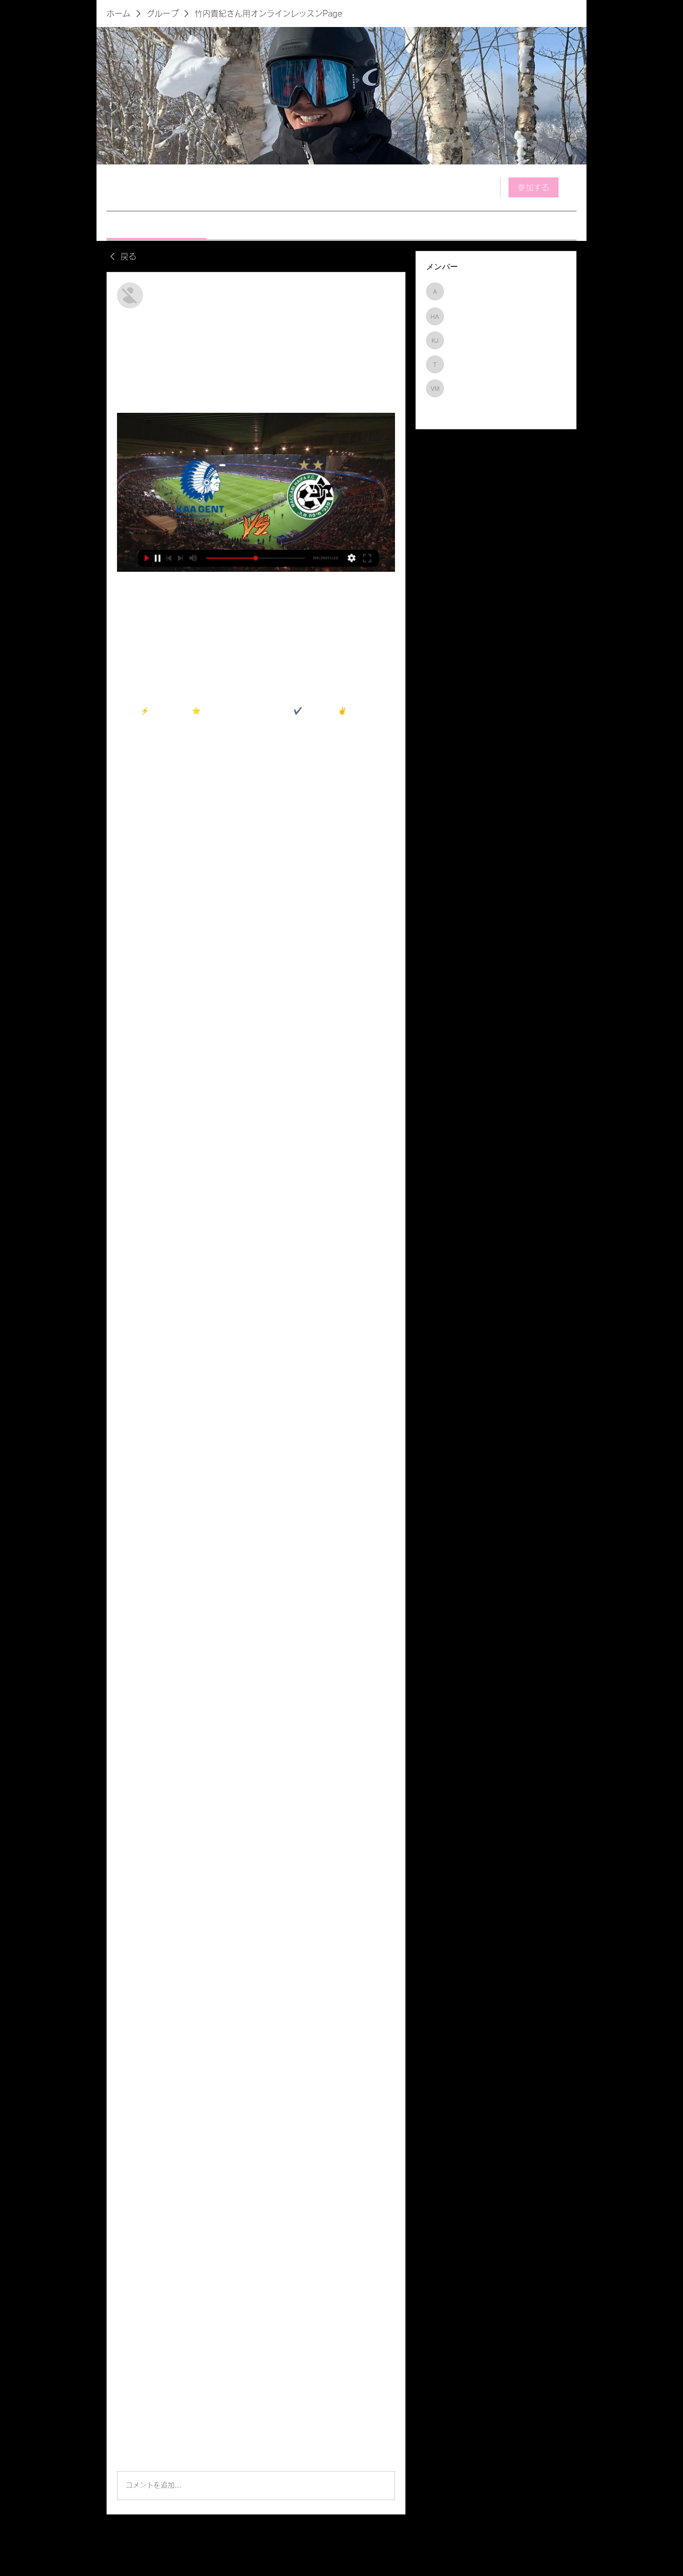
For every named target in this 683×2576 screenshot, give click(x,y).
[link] (156, 225)
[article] (256, 1393)
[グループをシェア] (570, 187)
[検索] (486, 187)
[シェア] (389, 288)
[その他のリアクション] (159, 2455)
